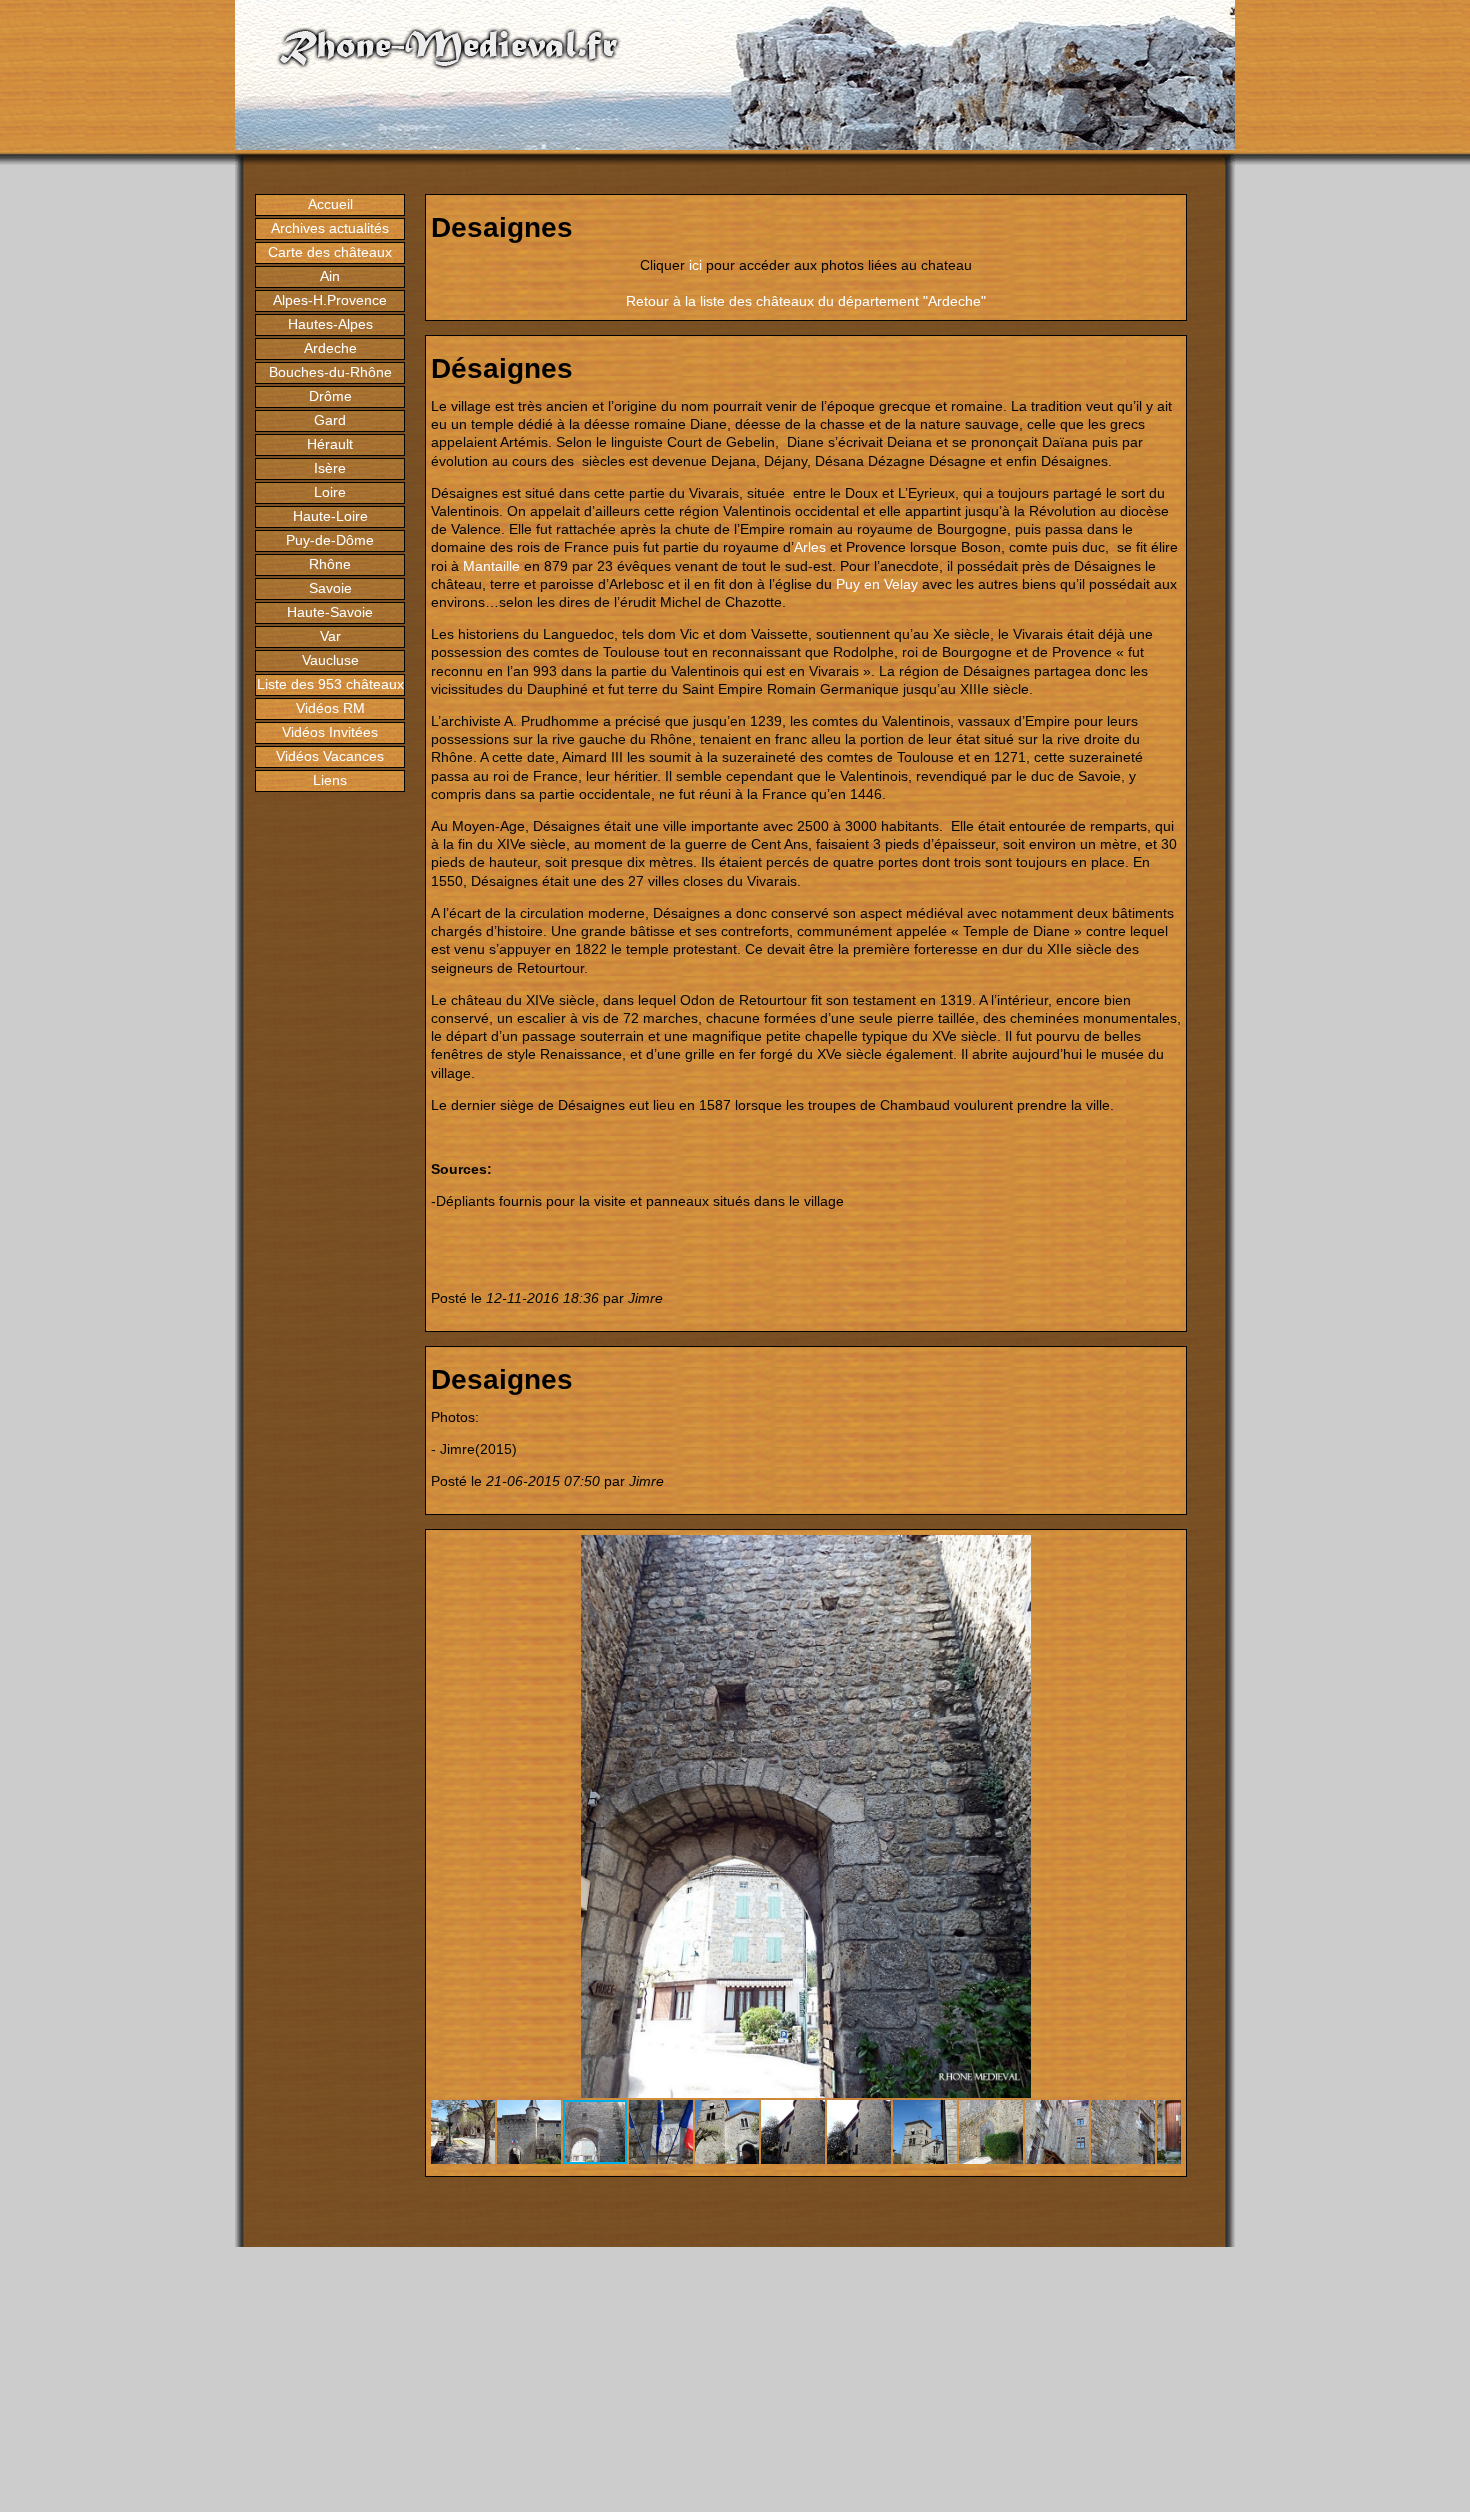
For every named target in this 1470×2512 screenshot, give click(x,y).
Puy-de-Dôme (330, 540)
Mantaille (491, 566)
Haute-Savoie (330, 612)
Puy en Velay (877, 584)
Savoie (330, 588)
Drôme (330, 396)
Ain (330, 276)
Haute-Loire (330, 516)
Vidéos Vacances (330, 756)
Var (330, 636)
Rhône (330, 564)
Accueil (330, 204)
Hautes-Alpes (330, 324)
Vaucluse (330, 660)
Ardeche (330, 348)
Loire (330, 492)
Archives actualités (330, 228)
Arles (810, 547)
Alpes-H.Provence (330, 300)
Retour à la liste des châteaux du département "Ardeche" (806, 301)
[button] (1163, 1553)
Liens (330, 780)
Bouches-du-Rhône (330, 372)
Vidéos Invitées (330, 732)
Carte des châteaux (330, 252)
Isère (330, 468)
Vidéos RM (330, 708)
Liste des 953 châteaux (330, 684)
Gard (330, 420)
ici (695, 265)
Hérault (330, 444)
